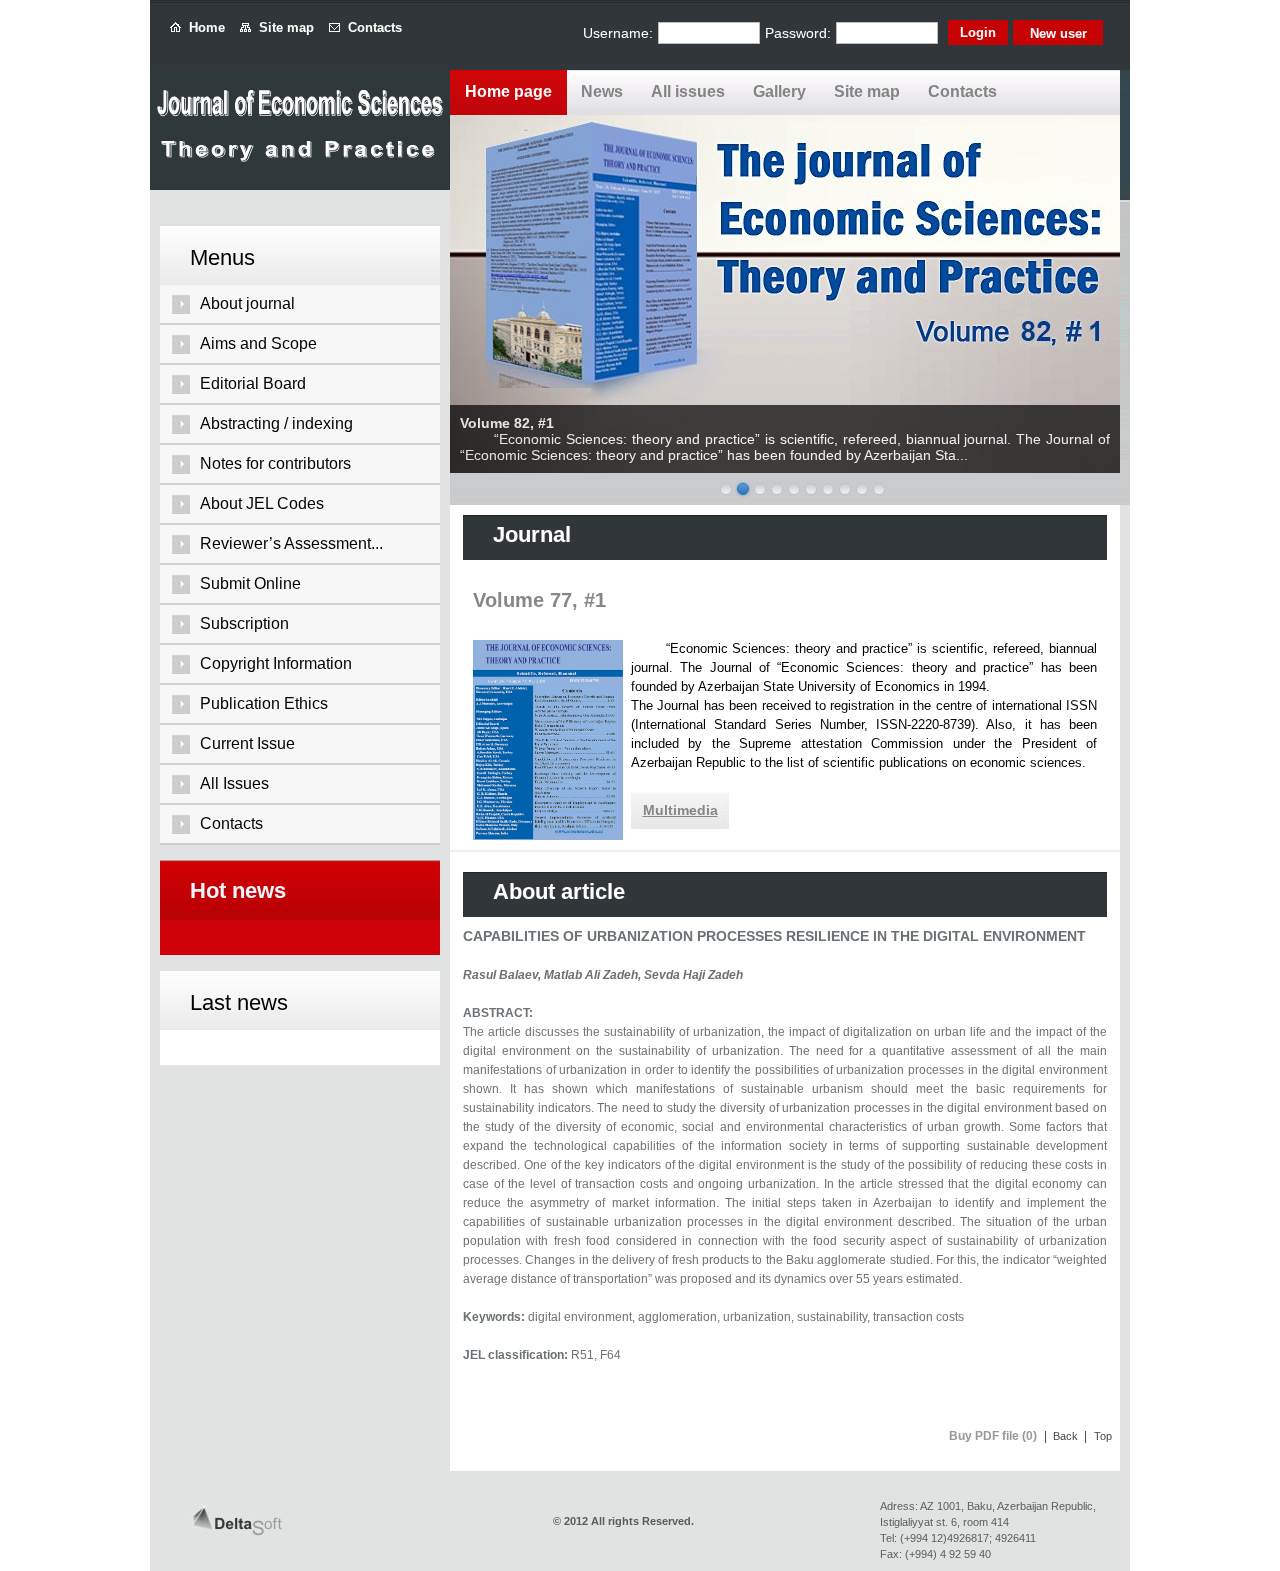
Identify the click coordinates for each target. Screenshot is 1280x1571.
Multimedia (680, 810)
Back (1065, 1436)
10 (879, 489)
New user (1058, 33)
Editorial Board (253, 383)
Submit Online (250, 583)
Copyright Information (276, 663)
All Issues (234, 783)
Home (203, 27)
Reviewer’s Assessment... (291, 543)
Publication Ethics (264, 703)
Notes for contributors (275, 463)
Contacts (371, 27)
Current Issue (247, 743)
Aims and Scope (258, 343)
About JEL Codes (262, 503)
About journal (247, 303)
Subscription (244, 623)
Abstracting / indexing (276, 423)
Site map (282, 27)
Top (1103, 1436)
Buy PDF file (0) (993, 1436)
